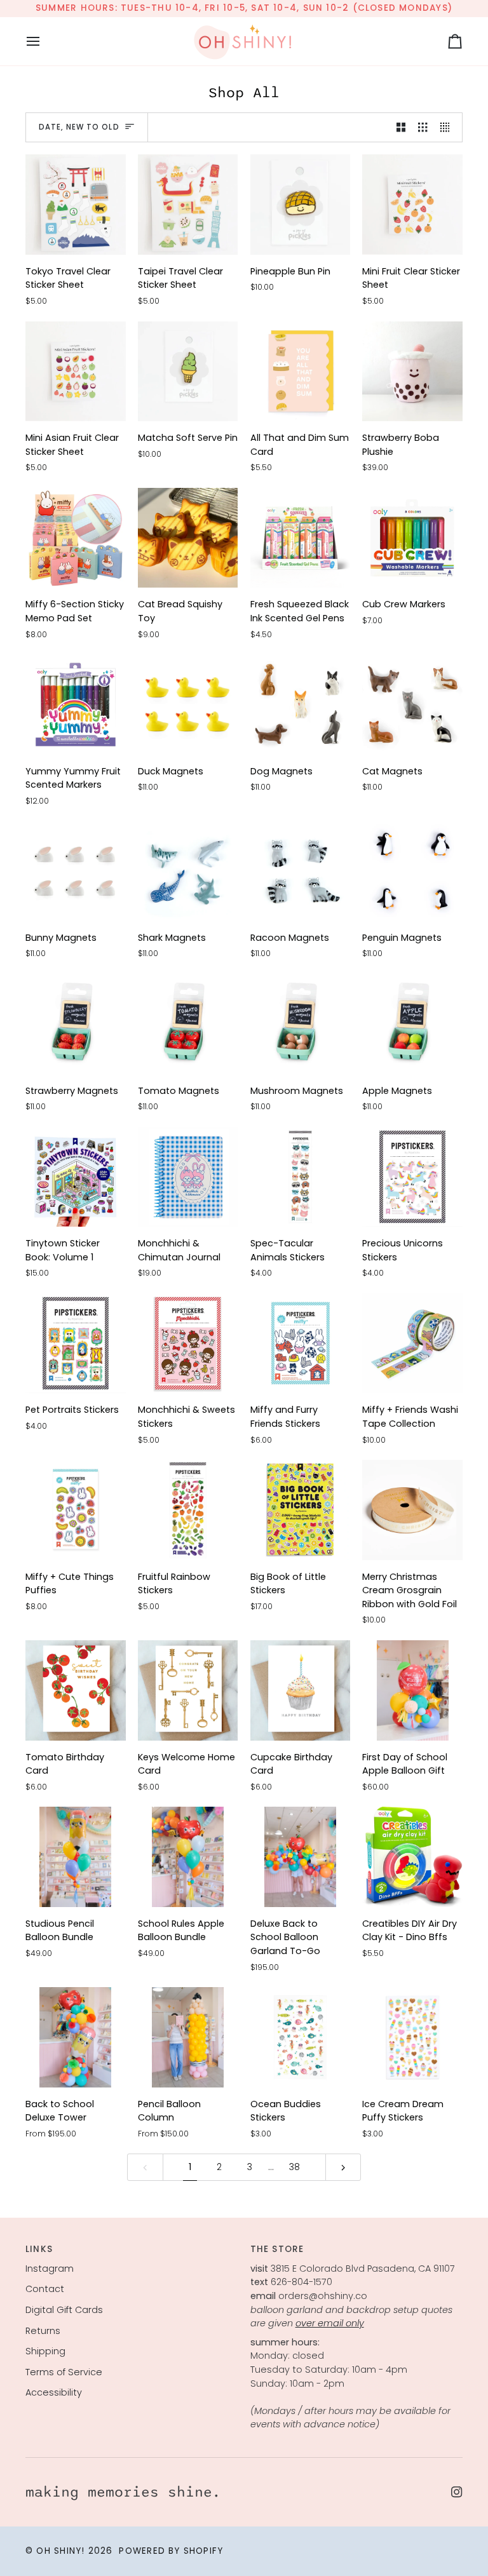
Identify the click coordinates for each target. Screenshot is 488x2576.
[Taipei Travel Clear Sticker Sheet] (188, 205)
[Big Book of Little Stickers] (301, 1510)
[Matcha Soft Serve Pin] (188, 372)
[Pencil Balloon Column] (188, 2037)
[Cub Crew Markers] (412, 538)
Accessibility (54, 2392)
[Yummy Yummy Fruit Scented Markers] (76, 705)
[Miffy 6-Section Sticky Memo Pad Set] (76, 538)
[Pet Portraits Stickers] (76, 1344)
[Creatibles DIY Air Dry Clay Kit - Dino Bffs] (412, 1857)
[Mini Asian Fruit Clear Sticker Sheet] (76, 372)
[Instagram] (457, 2492)
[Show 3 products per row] (423, 128)
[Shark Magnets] (188, 871)
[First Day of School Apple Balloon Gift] (412, 1690)
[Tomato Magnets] (188, 1024)
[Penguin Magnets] (412, 871)
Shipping (45, 2351)
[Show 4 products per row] (448, 128)
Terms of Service (64, 2372)
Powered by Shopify (171, 2551)
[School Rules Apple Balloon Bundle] (188, 1857)
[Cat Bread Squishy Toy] (188, 538)
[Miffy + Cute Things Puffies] (76, 1510)
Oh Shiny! (60, 2551)
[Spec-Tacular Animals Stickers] (301, 1177)
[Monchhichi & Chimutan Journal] (188, 1177)
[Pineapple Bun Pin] (301, 205)
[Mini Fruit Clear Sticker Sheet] (412, 205)
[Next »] (343, 2167)
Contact (45, 2289)
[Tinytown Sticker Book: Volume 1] (76, 1177)
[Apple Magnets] (412, 1024)
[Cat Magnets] (412, 705)
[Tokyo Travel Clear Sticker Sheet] (76, 205)
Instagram (50, 2269)
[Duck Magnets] (188, 705)
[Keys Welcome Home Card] (188, 1690)
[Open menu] (44, 41)
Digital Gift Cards (64, 2310)
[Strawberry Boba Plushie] (412, 372)
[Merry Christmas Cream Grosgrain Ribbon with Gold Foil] (412, 1510)
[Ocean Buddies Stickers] (301, 2037)
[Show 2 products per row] (401, 128)
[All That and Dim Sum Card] (301, 372)
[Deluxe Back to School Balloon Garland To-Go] (301, 1857)
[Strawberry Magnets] (76, 1024)
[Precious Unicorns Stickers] (412, 1177)
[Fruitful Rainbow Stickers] (188, 1510)
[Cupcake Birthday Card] (301, 1690)
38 (295, 2167)
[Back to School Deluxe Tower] (76, 2037)
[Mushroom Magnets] (301, 1024)
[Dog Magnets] (301, 705)
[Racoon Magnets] (301, 871)
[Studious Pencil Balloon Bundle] (76, 1857)
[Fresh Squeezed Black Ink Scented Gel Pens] (301, 538)
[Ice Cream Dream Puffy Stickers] (412, 2037)
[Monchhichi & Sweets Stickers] (188, 1344)
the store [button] (277, 2249)
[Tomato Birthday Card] (76, 1690)
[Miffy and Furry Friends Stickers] (301, 1344)
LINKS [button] (39, 2249)
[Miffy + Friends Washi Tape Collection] (412, 1344)
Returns (43, 2331)
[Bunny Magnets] (76, 871)
